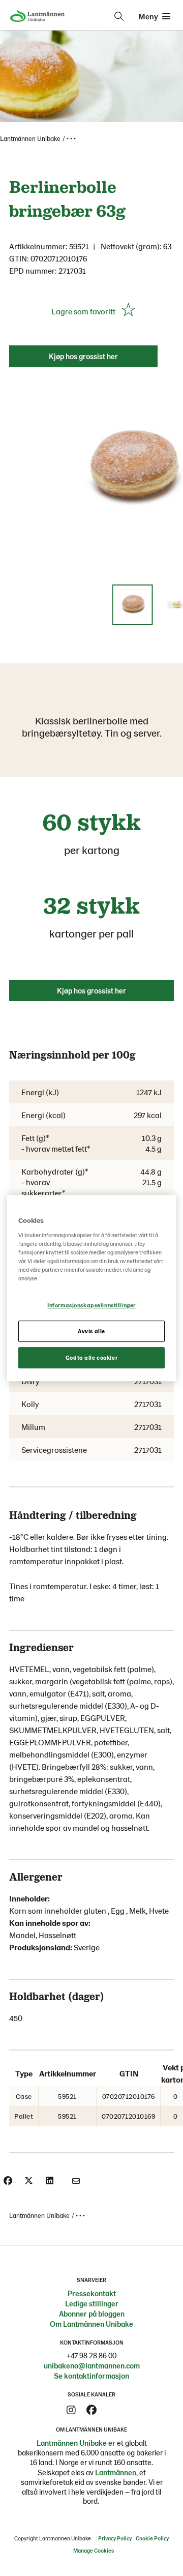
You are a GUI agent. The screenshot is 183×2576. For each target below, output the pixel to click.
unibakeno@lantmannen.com (92, 2365)
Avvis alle (91, 1331)
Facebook (91, 2410)
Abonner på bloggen (92, 2314)
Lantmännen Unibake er (76, 2443)
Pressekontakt (92, 2293)
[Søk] (119, 16)
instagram (71, 2410)
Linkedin (112, 2410)
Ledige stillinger (92, 2303)
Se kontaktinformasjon (91, 2376)
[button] (133, 605)
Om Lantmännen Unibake (91, 2324)
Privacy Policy (115, 2538)
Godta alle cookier (91, 1357)
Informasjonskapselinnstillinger (91, 1305)
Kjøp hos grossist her (83, 356)
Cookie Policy (152, 2538)
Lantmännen (116, 2472)
